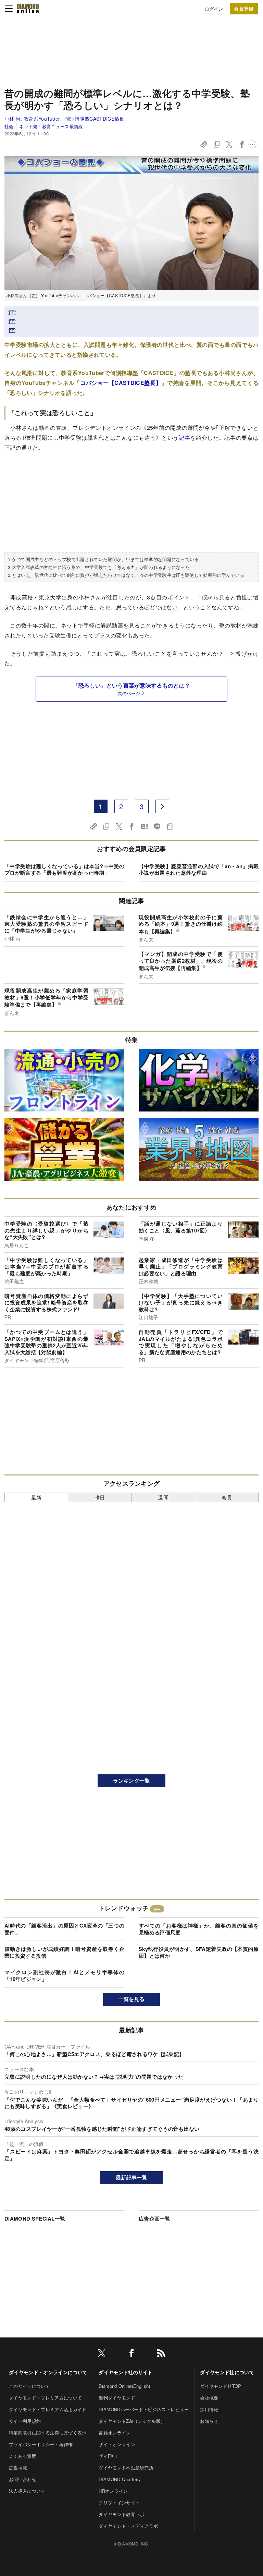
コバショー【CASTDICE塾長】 (121, 383)
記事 (184, 438)
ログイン (214, 9)
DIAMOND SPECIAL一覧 (35, 2219)
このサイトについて (29, 2386)
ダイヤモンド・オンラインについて (48, 2372)
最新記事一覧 (131, 2177)
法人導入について (27, 2491)
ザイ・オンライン (117, 2444)
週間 (163, 1497)
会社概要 (209, 2398)
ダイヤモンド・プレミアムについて (45, 2398)
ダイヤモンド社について (227, 2372)
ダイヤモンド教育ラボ (121, 2514)
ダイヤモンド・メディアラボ (128, 2526)
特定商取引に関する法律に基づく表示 (48, 2433)
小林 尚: (64, 119)
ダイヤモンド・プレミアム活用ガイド (48, 2409)
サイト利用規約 (25, 2421)
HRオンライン (113, 2491)
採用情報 (209, 2409)
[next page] (162, 806)
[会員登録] (244, 9)
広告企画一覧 (154, 2219)
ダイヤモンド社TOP (221, 2386)
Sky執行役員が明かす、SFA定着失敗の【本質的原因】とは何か (199, 1952)
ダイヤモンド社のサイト (126, 2372)
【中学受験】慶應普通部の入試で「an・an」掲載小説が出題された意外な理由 (199, 870)
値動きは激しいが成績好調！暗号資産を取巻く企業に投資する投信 (64, 1952)
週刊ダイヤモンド (117, 2398)
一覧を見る (132, 1999)
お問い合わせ (23, 2479)
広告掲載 (18, 2468)
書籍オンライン (115, 2433)
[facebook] (131, 2354)
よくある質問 (23, 2456)
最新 (36, 1497)
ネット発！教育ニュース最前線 (51, 126)
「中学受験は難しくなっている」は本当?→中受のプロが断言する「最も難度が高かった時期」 (64, 870)
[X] (102, 2354)
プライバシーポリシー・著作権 (41, 2444)
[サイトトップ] (28, 9)
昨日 (100, 1497)
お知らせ (209, 2421)
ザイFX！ (109, 2456)
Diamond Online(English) (124, 2386)
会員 (227, 1497)
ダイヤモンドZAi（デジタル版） (132, 2421)
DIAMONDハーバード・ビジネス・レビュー (144, 2409)
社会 (9, 126)
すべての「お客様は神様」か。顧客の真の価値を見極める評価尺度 (199, 1929)
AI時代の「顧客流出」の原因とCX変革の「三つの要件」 (64, 1929)
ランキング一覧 (131, 1781)
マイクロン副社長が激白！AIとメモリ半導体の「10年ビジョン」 (64, 1976)
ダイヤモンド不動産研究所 (126, 2468)
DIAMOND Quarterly (120, 2479)
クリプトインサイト (119, 2502)
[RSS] (161, 2354)
